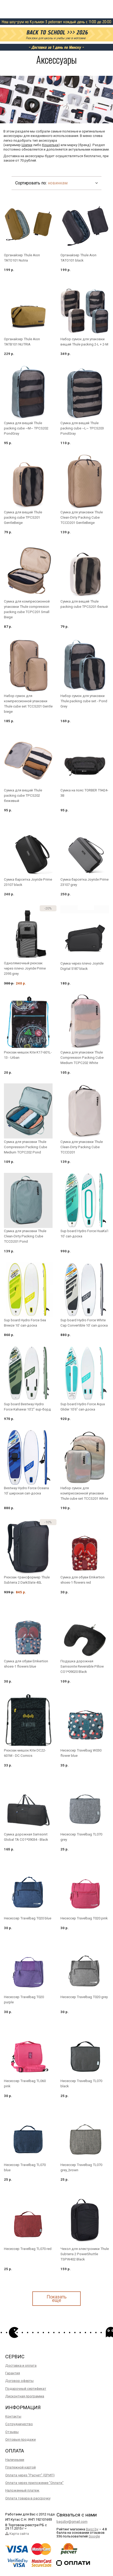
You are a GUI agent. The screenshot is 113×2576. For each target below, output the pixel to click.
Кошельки (50, 145)
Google (94, 2536)
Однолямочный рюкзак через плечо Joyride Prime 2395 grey (25, 968)
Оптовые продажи (20, 2439)
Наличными (15, 2460)
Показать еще (56, 2298)
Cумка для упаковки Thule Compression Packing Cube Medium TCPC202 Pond (25, 1147)
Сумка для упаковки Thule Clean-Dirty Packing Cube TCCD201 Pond (25, 1236)
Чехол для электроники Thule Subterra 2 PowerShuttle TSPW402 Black (85, 2254)
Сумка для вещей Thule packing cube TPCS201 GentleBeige (23, 517)
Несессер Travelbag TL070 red (28, 2249)
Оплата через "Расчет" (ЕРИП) (30, 2475)
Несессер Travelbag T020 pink (84, 1918)
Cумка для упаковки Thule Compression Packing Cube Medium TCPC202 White (82, 1058)
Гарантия (13, 2373)
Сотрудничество (19, 2424)
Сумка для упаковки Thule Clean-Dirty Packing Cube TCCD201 (82, 1147)
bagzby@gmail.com (72, 2522)
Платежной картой (20, 2467)
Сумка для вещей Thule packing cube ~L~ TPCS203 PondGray (82, 428)
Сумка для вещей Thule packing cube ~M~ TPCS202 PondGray (26, 428)
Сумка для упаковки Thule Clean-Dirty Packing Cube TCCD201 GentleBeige (82, 517)
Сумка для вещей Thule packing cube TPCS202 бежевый (23, 795)
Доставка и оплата (21, 2365)
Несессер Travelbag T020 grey (84, 1997)
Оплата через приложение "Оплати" (34, 2483)
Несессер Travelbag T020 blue (28, 1918)
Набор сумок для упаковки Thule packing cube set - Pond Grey (84, 701)
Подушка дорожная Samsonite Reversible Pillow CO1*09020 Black (82, 1666)
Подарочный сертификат (26, 2389)
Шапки (27, 145)
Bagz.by (92, 2529)
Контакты (13, 2416)
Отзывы (12, 2432)
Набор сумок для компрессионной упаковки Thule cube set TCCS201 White (84, 1493)
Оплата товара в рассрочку (28, 2498)
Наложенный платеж (22, 2490)
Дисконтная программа (25, 2396)
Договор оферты (19, 2381)
